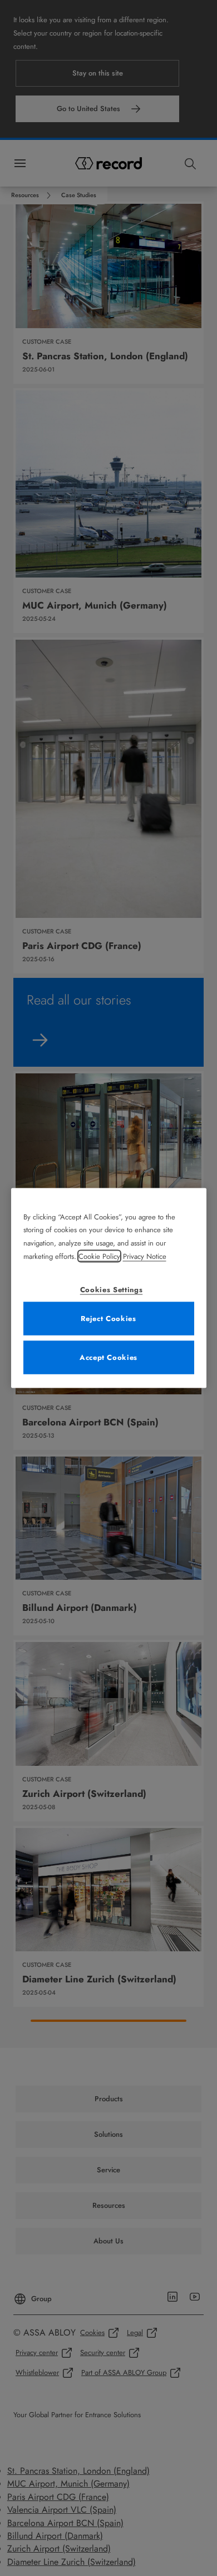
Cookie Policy (99, 1256)
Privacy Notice (145, 1256)
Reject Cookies (108, 1319)
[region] (109, 1288)
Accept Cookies (108, 1357)
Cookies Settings (111, 1290)
